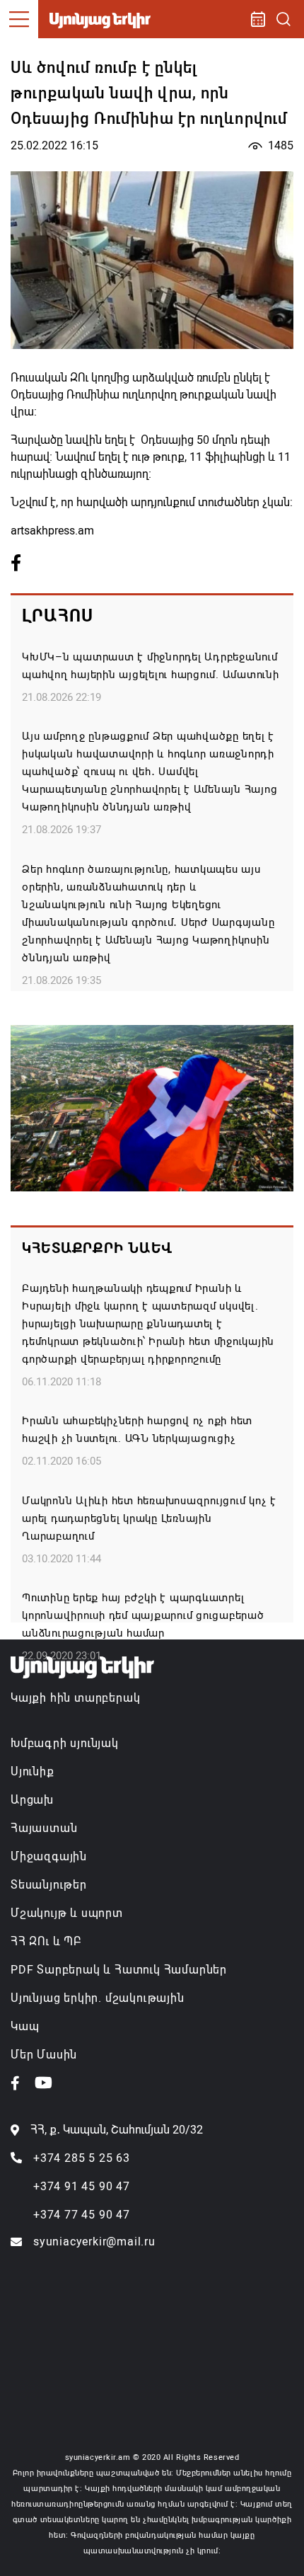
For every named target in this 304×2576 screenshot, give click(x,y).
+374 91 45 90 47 (82, 2186)
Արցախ (32, 1800)
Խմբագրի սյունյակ (65, 1743)
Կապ (25, 2026)
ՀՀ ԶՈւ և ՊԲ (46, 1941)
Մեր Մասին (44, 2055)
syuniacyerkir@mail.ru (94, 2242)
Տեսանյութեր (49, 1885)
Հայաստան (44, 1828)
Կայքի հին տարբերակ (75, 1698)
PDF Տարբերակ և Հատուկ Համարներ (119, 1970)
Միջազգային (49, 1856)
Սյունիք (33, 1771)
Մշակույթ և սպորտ (67, 1913)
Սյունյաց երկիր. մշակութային (98, 1998)
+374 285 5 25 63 (82, 2158)
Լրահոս (58, 616)
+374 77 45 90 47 (82, 2215)
